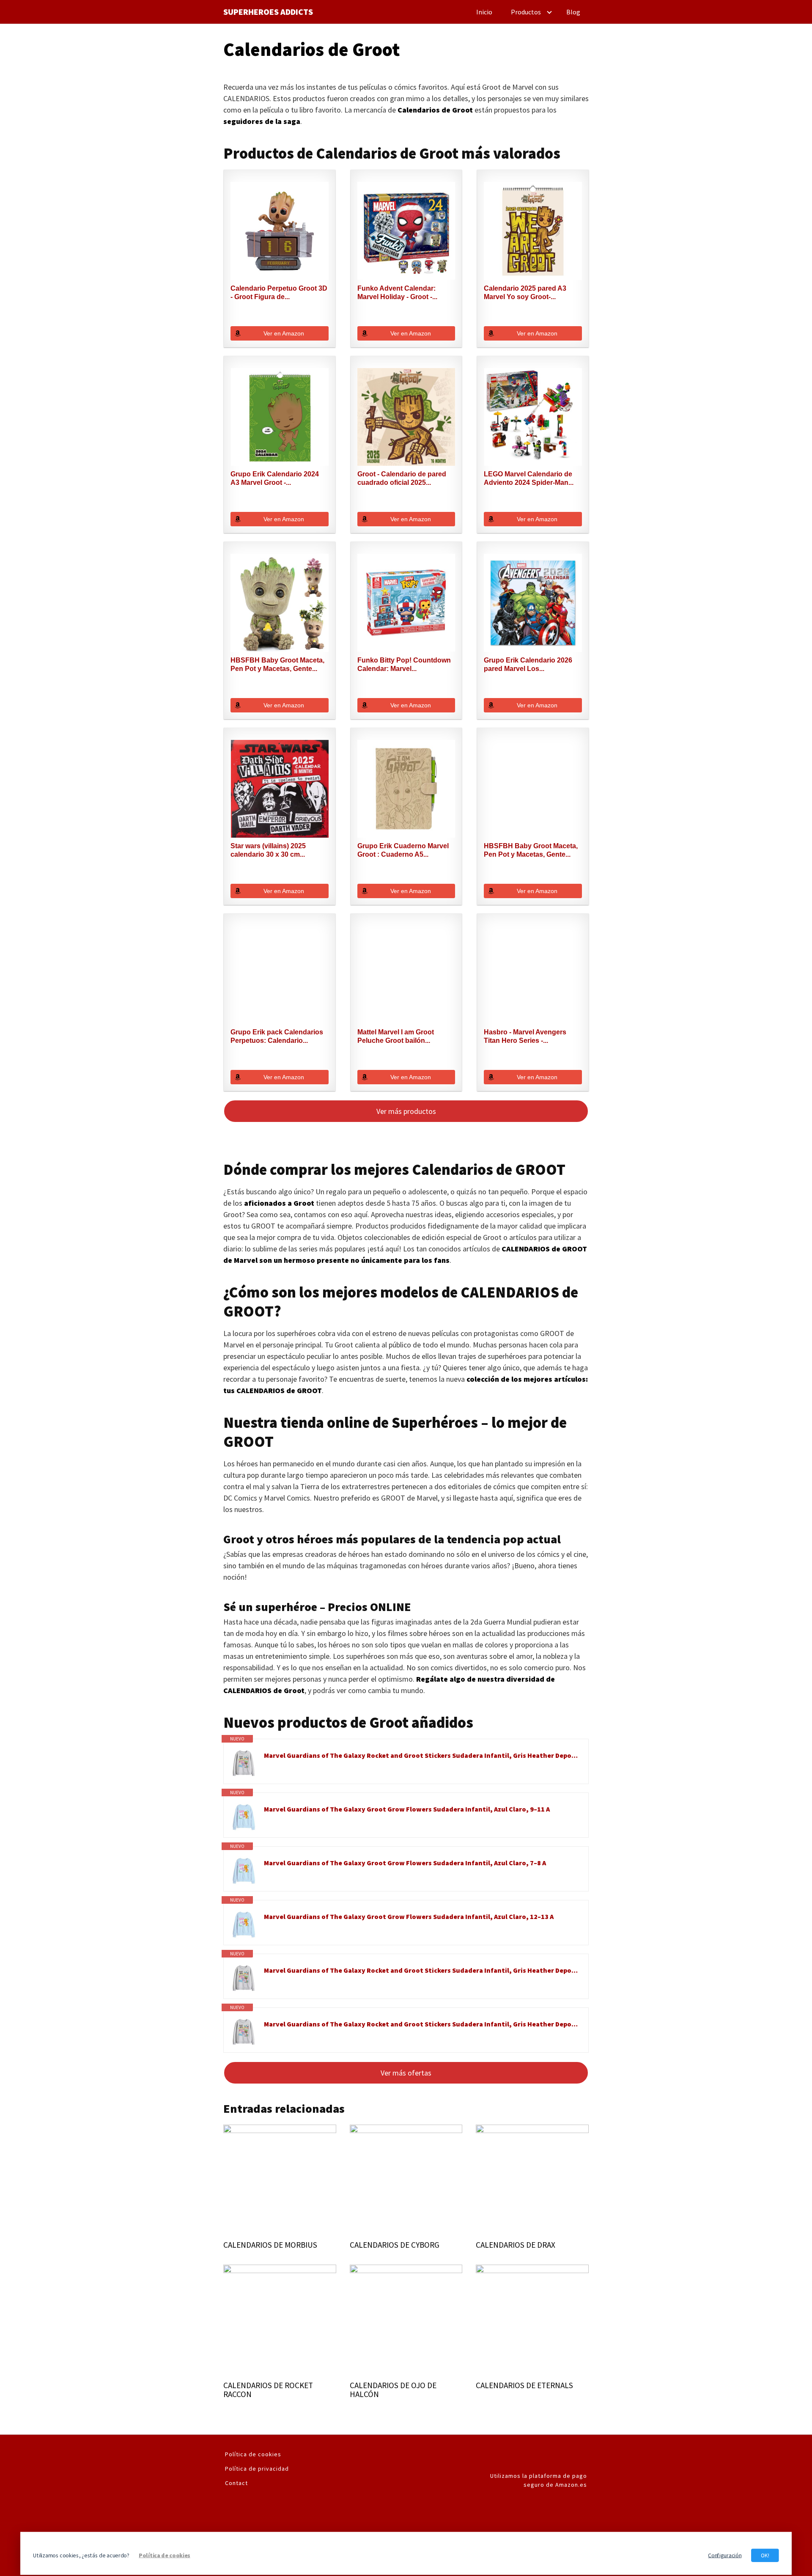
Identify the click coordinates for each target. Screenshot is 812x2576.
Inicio (484, 12)
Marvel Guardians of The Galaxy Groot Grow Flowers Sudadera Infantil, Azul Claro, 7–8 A (405, 1863)
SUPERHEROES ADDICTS (268, 12)
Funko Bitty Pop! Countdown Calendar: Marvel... (404, 664)
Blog (573, 12)
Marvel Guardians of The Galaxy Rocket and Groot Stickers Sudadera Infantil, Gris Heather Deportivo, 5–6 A (422, 1970)
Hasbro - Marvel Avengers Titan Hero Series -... (525, 1036)
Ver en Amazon (284, 333)
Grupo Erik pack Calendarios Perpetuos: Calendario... (277, 1036)
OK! (765, 2555)
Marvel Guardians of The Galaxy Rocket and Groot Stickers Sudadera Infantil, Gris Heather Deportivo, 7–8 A (422, 1755)
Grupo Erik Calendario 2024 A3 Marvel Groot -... (275, 478)
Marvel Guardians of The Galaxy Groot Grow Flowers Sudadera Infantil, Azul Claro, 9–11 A (407, 1809)
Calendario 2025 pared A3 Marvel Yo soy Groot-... (525, 293)
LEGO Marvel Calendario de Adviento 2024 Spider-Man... (529, 478)
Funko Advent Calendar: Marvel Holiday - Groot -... (397, 293)
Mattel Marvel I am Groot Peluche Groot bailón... (396, 1036)
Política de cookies (253, 2454)
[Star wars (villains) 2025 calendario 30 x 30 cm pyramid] (280, 789)
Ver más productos (406, 1111)
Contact (236, 2483)
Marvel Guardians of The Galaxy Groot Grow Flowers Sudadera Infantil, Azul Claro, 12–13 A (409, 1916)
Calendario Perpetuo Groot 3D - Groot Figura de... (279, 293)
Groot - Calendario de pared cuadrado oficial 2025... (402, 478)
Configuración (725, 2555)
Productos (526, 12)
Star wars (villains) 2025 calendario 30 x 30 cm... (268, 850)
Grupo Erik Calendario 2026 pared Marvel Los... (528, 664)
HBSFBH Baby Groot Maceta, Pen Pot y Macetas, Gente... (277, 664)
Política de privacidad (257, 2469)
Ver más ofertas (406, 2073)
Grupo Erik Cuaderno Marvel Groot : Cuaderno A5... (403, 850)
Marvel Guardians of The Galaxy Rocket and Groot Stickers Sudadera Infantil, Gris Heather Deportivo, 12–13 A (422, 2024)
